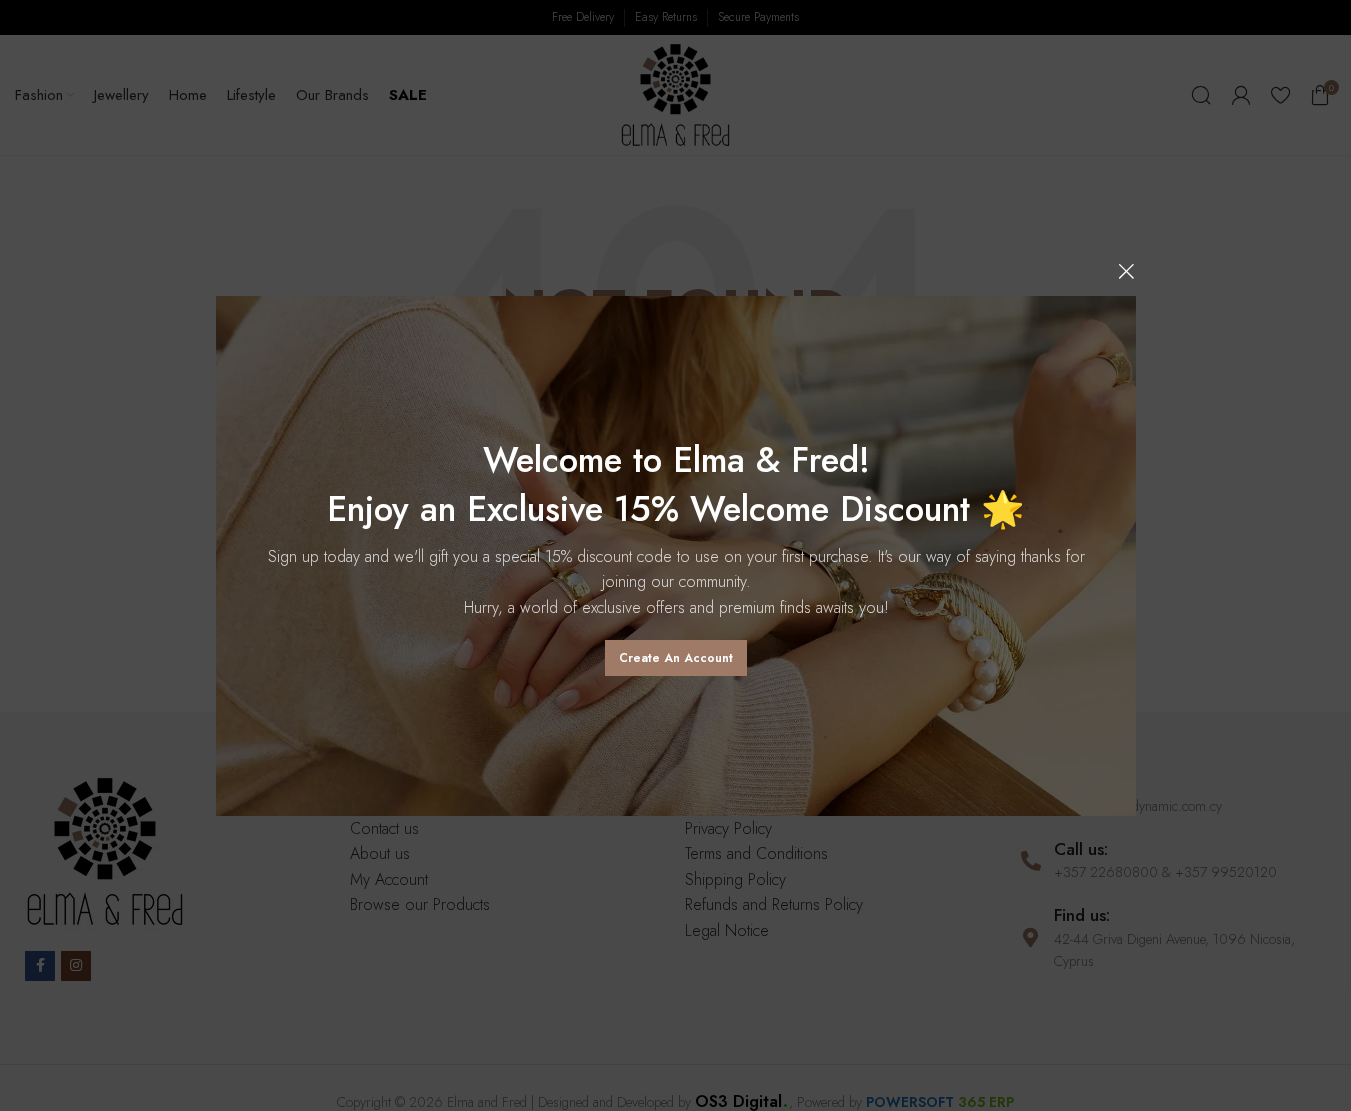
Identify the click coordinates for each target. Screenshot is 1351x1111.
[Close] (1126, 271)
